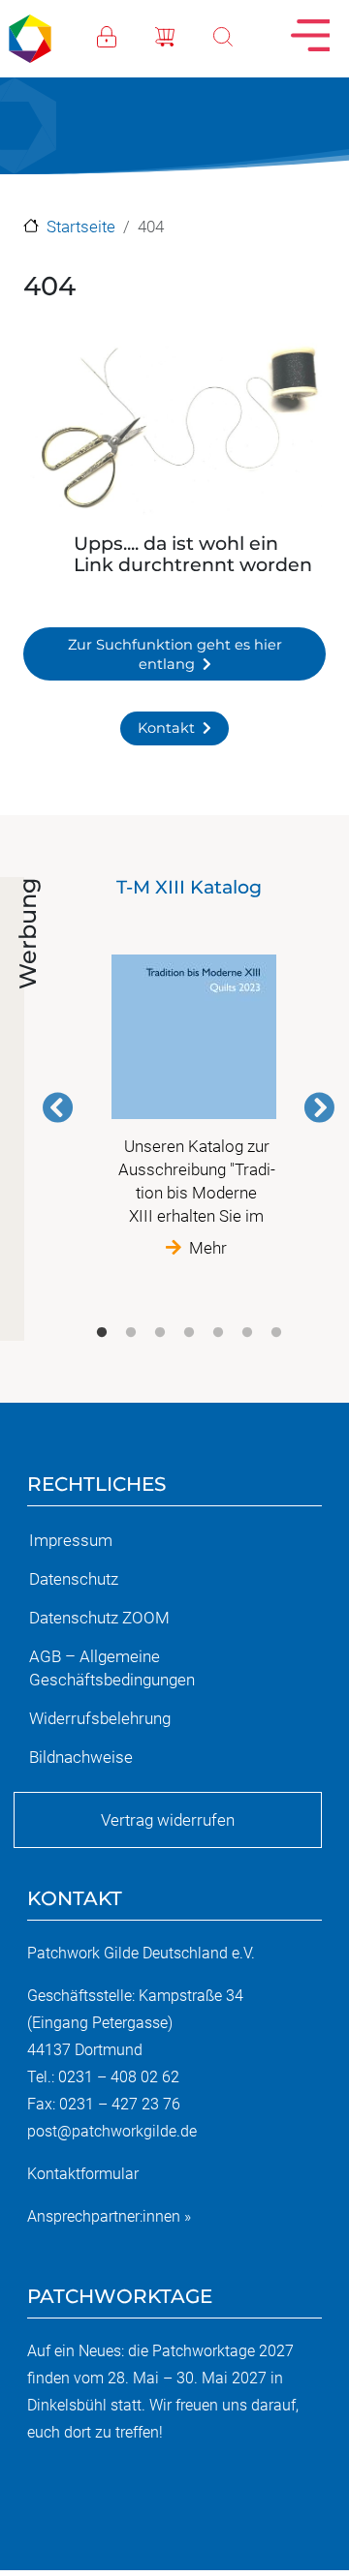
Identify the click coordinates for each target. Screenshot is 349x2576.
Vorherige (58, 1107)
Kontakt (166, 728)
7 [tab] (276, 1333)
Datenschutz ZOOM (99, 1618)
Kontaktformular (83, 2174)
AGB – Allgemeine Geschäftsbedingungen (112, 1668)
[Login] (126, 35)
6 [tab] (247, 1333)
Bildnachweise (81, 1757)
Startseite (81, 227)
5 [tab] (218, 1333)
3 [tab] (160, 1333)
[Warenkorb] (184, 35)
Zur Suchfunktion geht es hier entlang (175, 654)
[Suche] (242, 35)
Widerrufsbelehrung (100, 1718)
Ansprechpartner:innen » (109, 2216)
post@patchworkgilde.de (112, 2131)
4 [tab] (189, 1333)
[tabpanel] (189, 1068)
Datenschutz (74, 1579)
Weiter (319, 1107)
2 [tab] (131, 1333)
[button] (174, 432)
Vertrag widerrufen (168, 1820)
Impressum (71, 1540)
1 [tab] (102, 1333)
